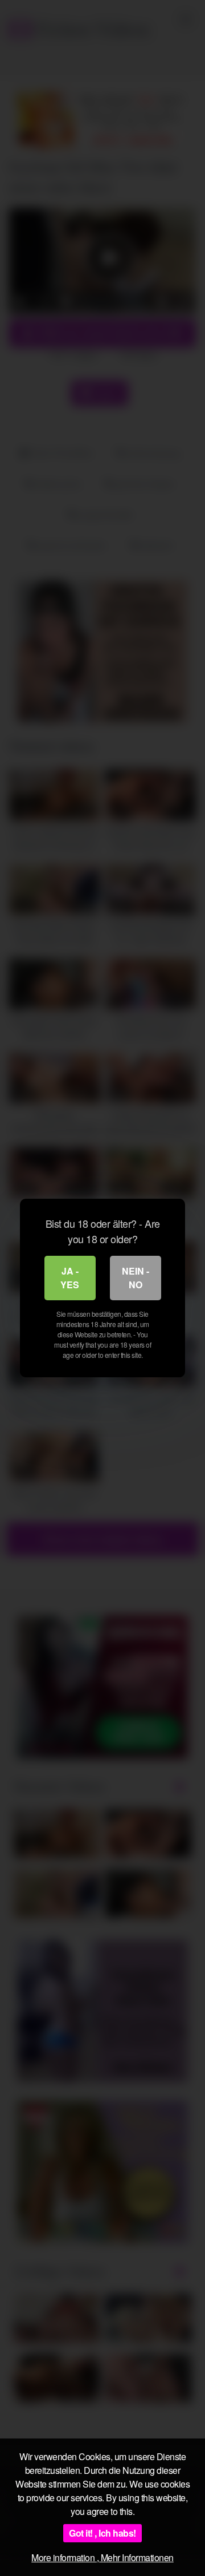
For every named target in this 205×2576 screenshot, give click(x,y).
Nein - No (136, 1278)
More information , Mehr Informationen (102, 2557)
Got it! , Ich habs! (102, 2533)
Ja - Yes (70, 1278)
